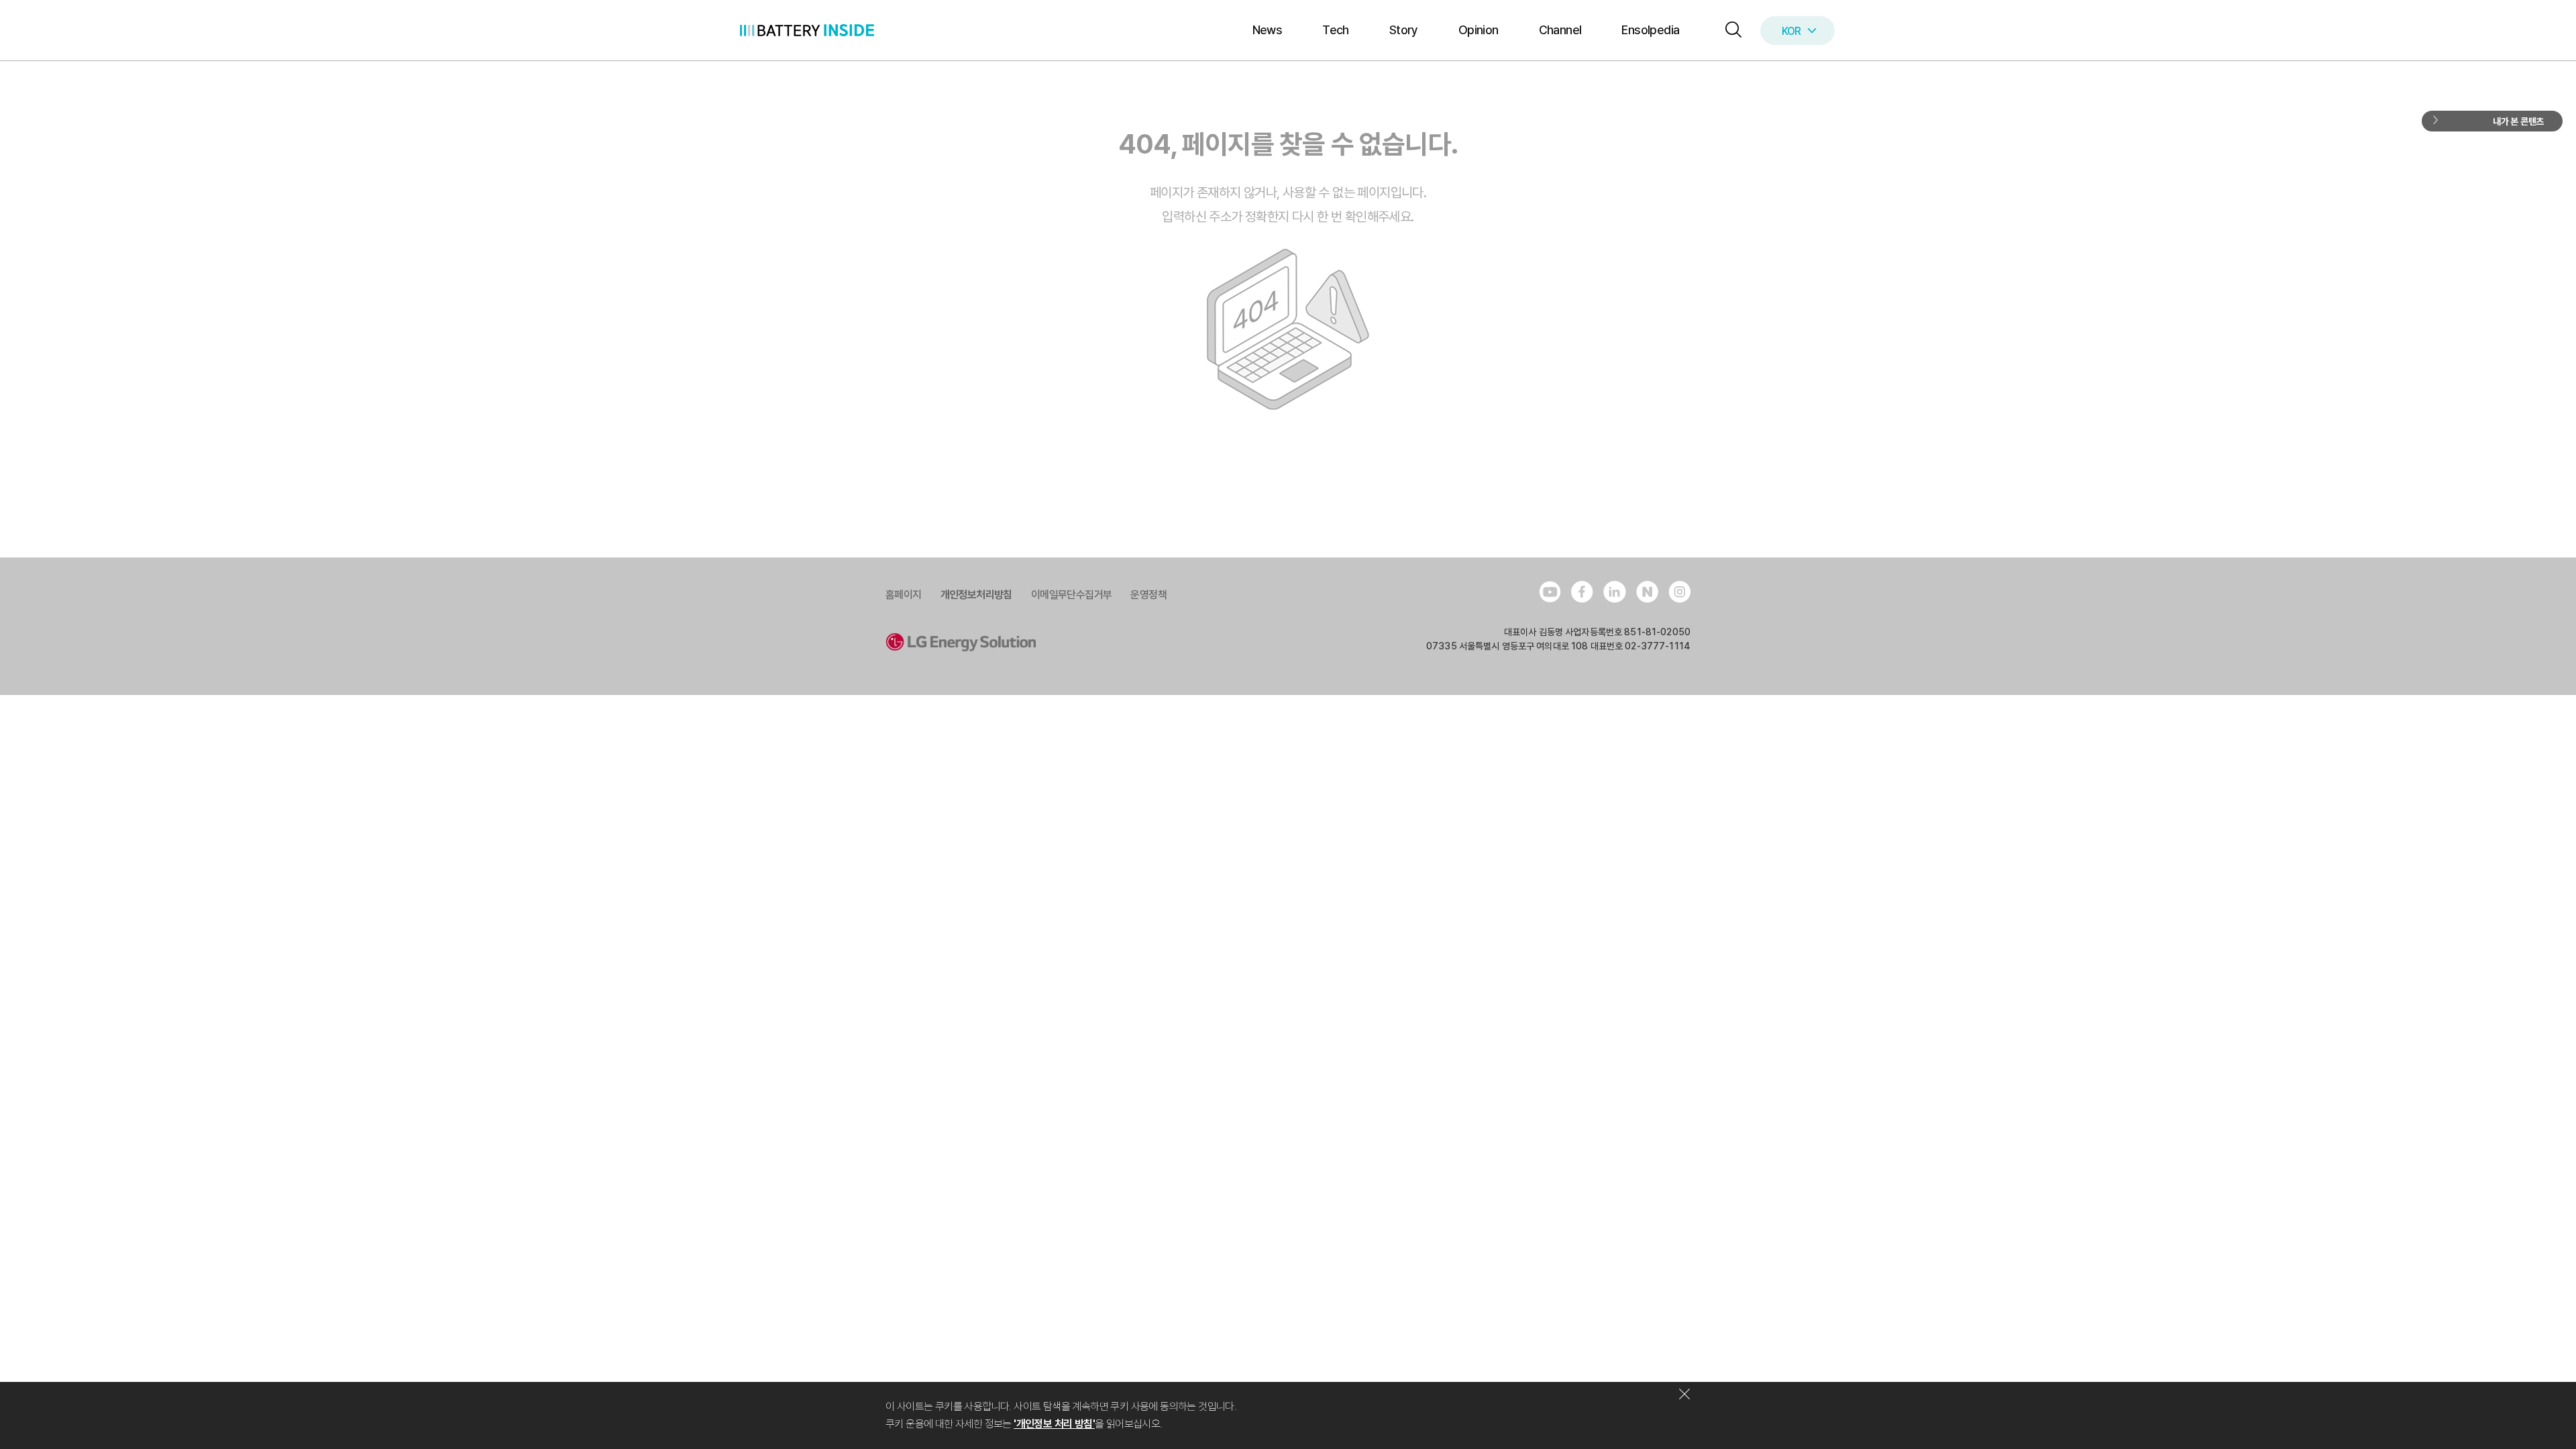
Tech (1336, 30)
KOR (1791, 31)
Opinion (1479, 30)
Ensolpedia (1650, 30)
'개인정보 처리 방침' (1054, 1424)
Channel (1560, 30)
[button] (1730, 31)
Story (1404, 30)
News (1268, 30)
